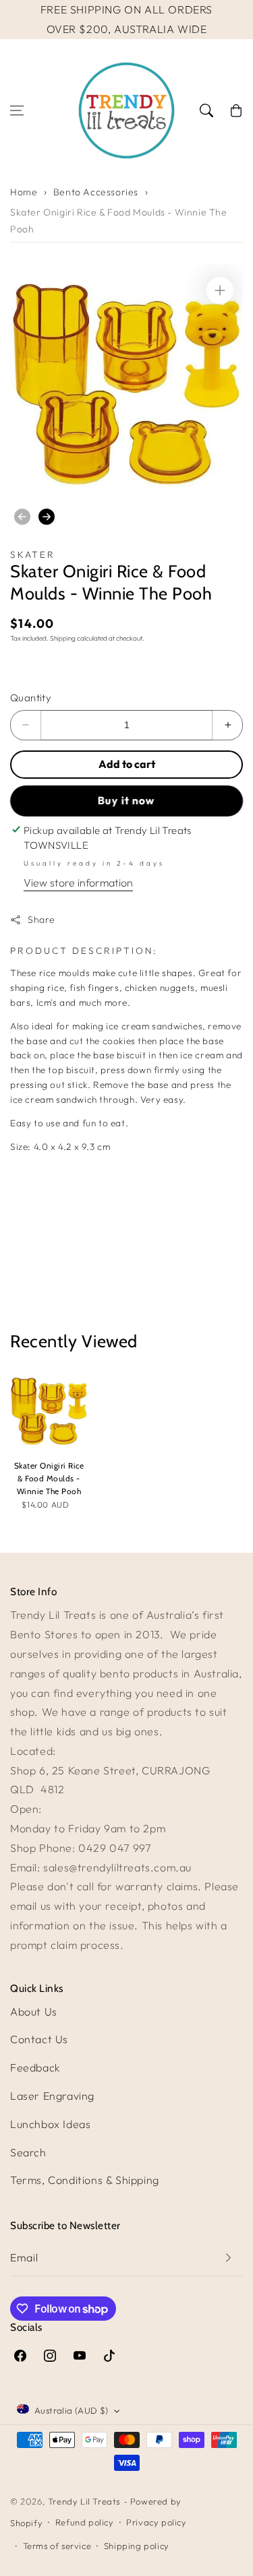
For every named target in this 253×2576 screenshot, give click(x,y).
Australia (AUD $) (72, 2410)
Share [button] (41, 920)
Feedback (35, 2067)
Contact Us (39, 2039)
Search (28, 2152)
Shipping (63, 638)
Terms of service (57, 2546)
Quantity (31, 698)
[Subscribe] (228, 2258)
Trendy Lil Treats (84, 2501)
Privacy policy (156, 2522)
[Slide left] (22, 517)
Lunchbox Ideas (50, 2124)
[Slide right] (47, 517)
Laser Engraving (52, 2096)
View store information (78, 882)
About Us (34, 2011)
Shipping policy (137, 2546)
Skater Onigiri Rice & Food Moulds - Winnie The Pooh (119, 221)
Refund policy (85, 2522)
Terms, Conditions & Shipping (85, 2180)
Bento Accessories (96, 192)
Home (24, 192)
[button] (17, 110)
